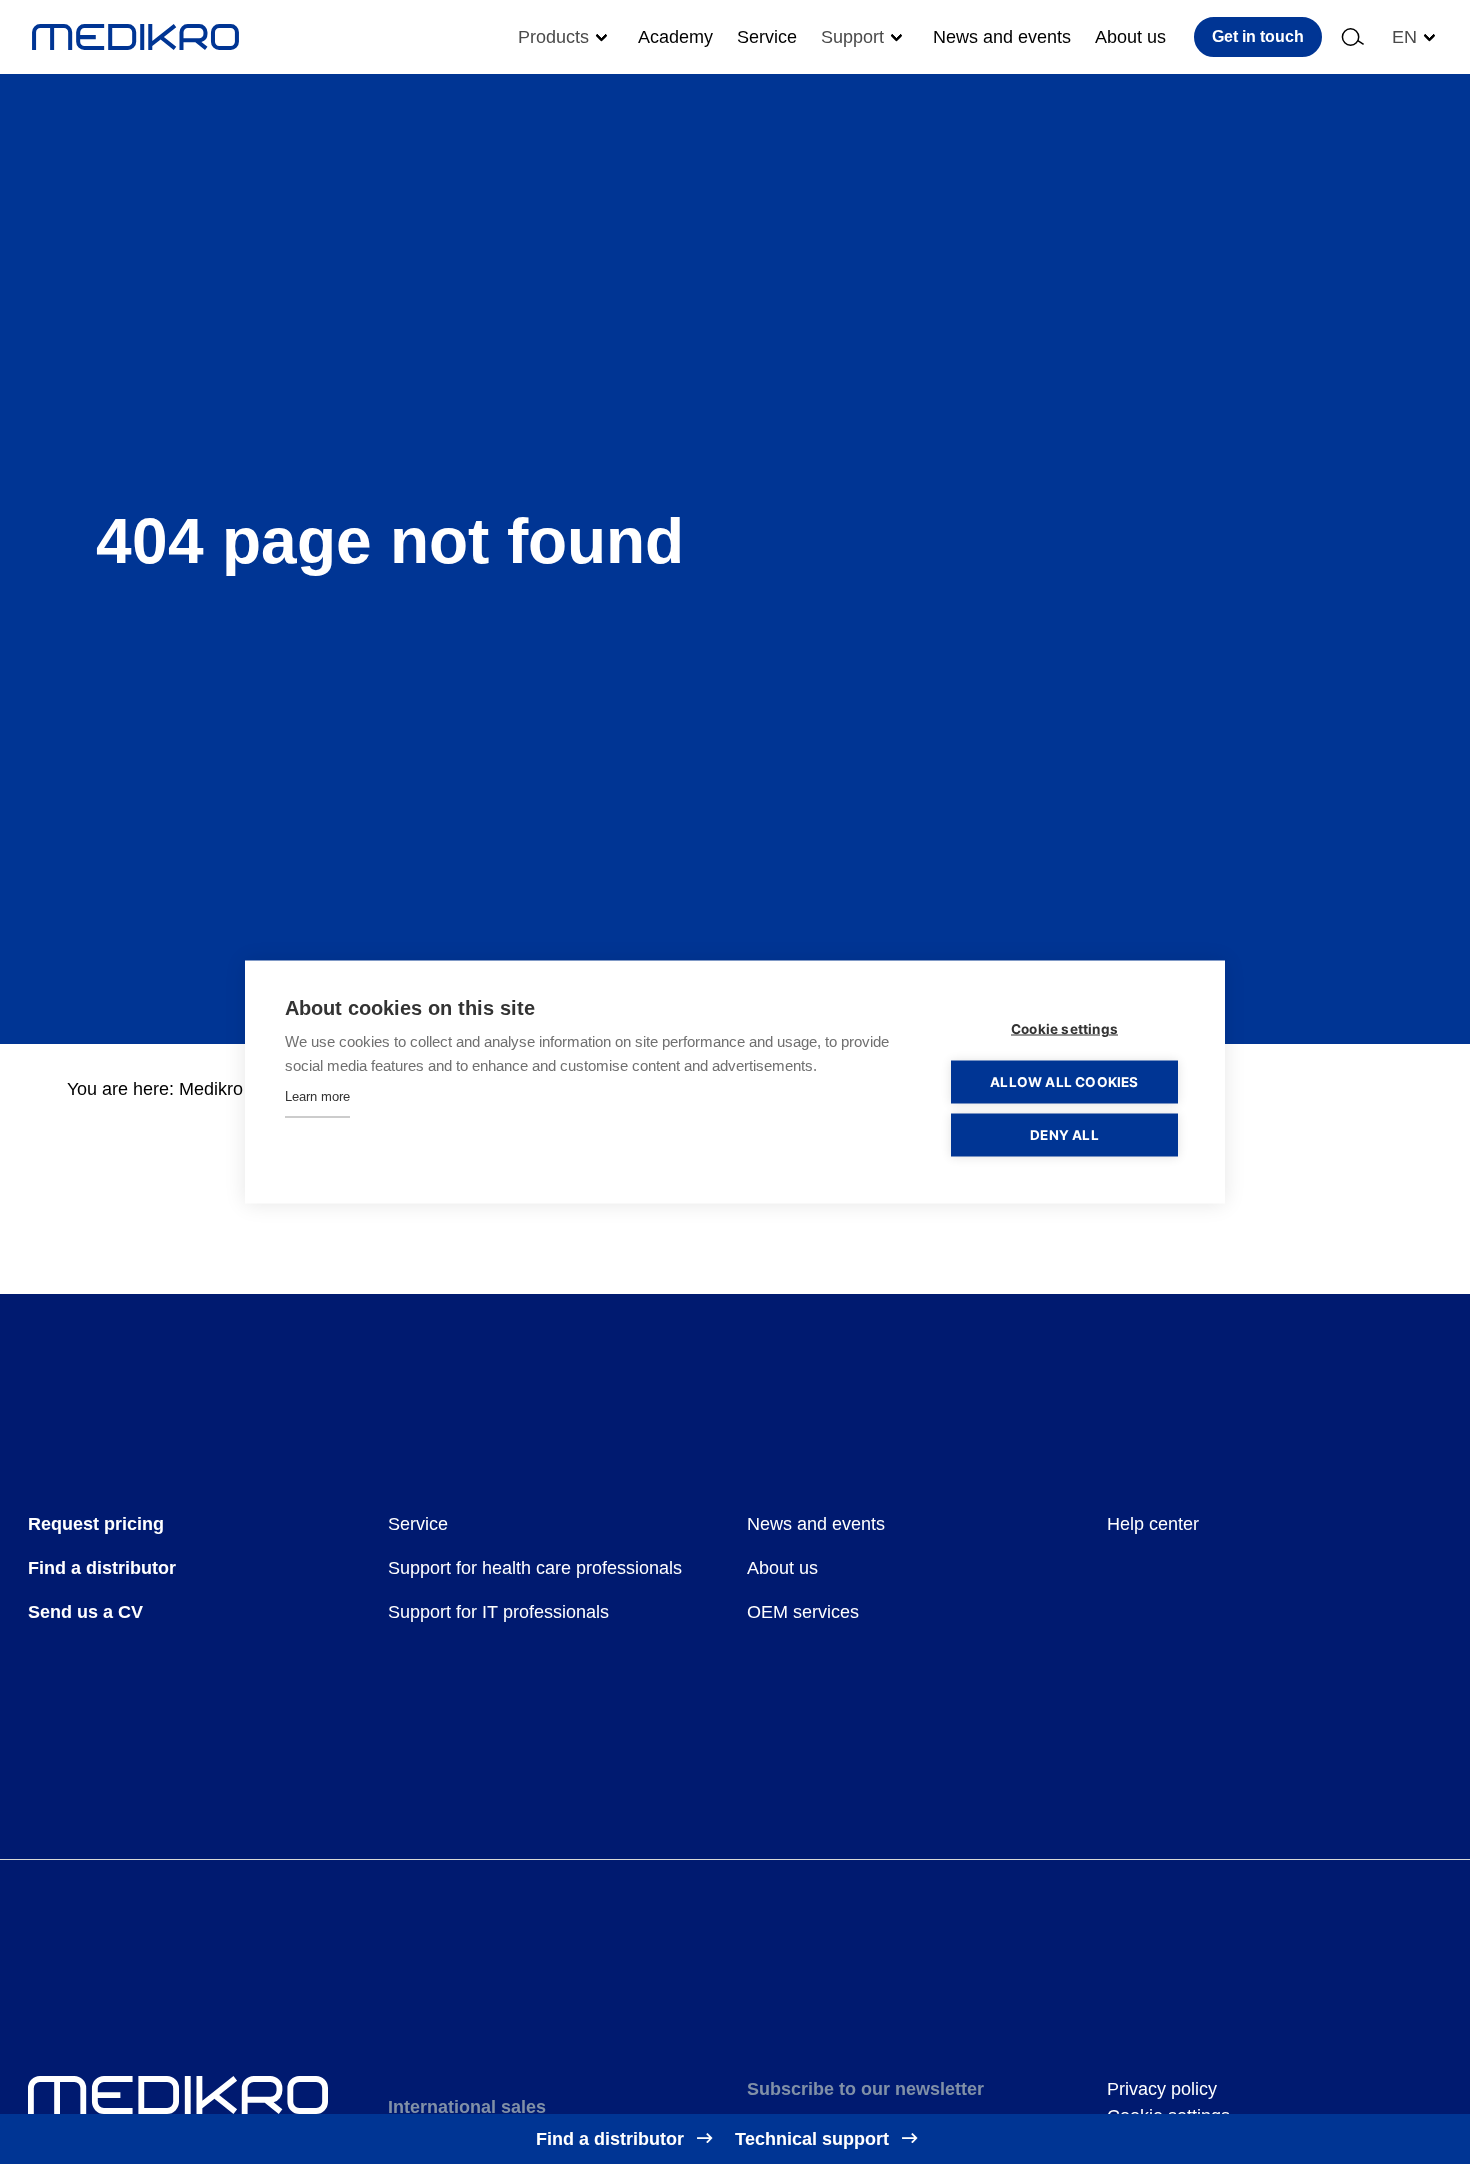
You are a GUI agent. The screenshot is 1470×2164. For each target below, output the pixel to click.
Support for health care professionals (535, 1568)
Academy (675, 37)
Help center (1153, 1524)
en (1404, 37)
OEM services (803, 1612)
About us (1130, 37)
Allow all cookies (1064, 1082)
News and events (1002, 37)
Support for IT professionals (498, 1612)
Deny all (1064, 1135)
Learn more (317, 1096)
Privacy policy (1162, 2089)
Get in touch (1258, 36)
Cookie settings (1064, 1029)
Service (767, 37)
